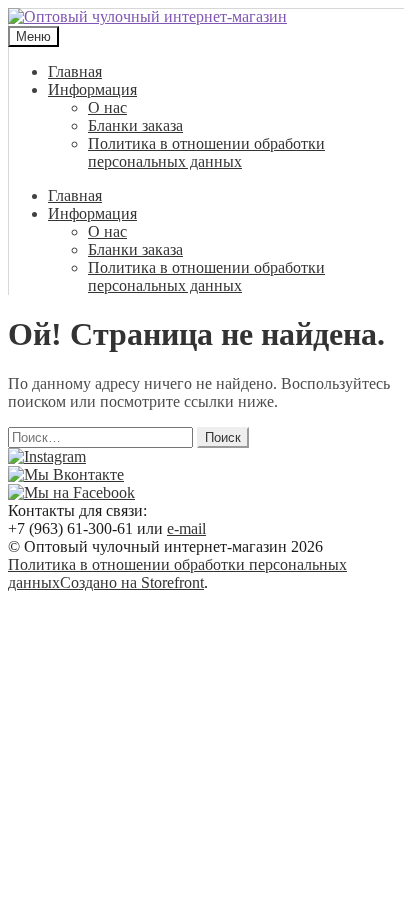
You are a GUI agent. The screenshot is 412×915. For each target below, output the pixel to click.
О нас (107, 107)
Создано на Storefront (132, 582)
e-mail (186, 528)
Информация (92, 89)
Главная (75, 71)
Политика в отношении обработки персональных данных (206, 152)
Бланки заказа (135, 125)
